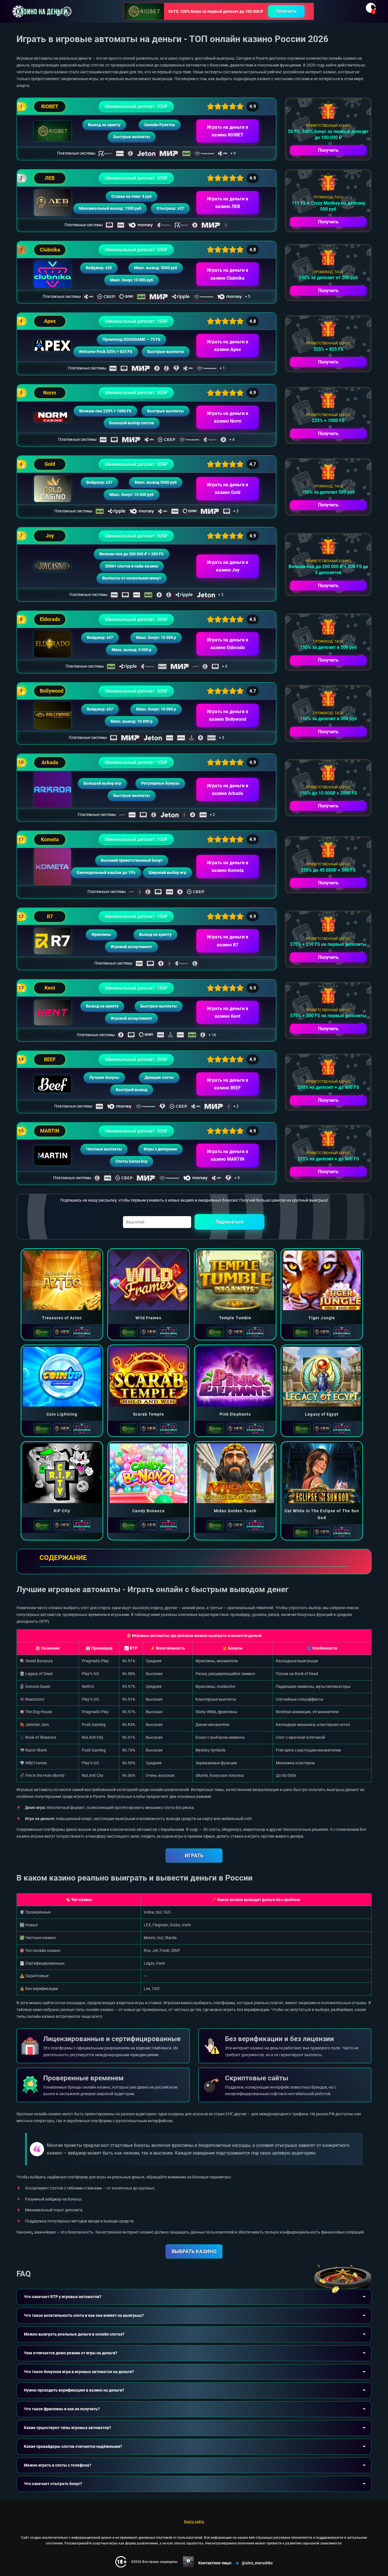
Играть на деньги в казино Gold (228, 489)
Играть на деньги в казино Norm (228, 417)
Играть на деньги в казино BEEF (228, 1084)
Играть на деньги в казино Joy (228, 566)
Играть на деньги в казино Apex (228, 346)
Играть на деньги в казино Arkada (228, 790)
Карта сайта (194, 2522)
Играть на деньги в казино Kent (228, 1012)
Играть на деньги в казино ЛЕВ (228, 203)
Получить (286, 11)
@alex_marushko (257, 2563)
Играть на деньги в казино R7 (228, 941)
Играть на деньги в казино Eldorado (228, 644)
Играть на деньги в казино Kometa (228, 867)
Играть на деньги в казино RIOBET (228, 131)
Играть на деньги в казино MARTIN (228, 1155)
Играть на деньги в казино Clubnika (228, 274)
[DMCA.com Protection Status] (188, 2562)
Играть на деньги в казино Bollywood (228, 715)
